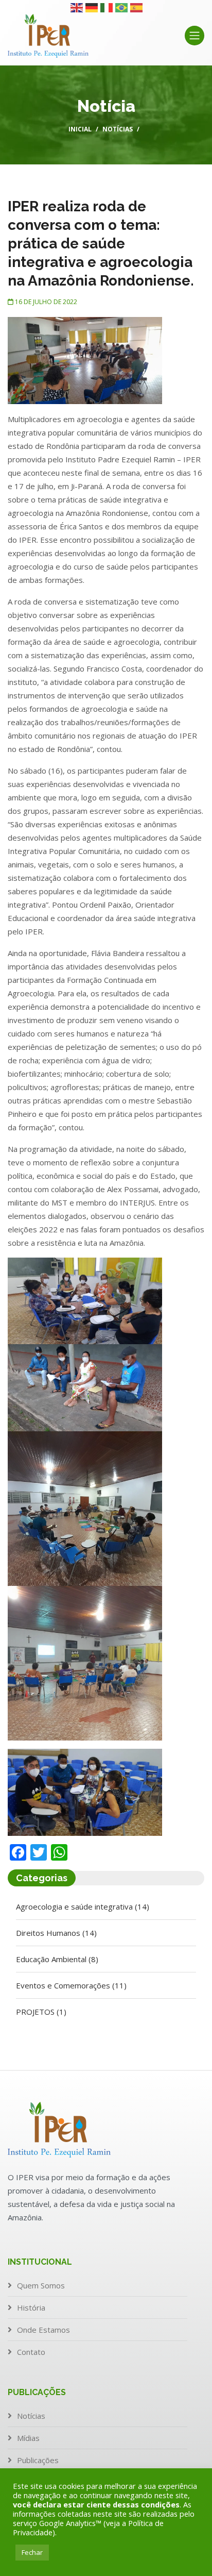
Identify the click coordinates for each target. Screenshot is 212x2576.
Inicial (80, 129)
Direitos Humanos (56, 1933)
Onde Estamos (43, 2330)
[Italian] (107, 7)
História (31, 2307)
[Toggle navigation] (195, 36)
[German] (92, 7)
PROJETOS (41, 2012)
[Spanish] (137, 7)
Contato (31, 2352)
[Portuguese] (122, 7)
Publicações (38, 2460)
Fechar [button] (32, 2552)
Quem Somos (41, 2285)
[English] (77, 7)
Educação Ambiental (57, 1959)
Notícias (118, 129)
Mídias (28, 2438)
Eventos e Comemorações (71, 1985)
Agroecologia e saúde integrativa (83, 1906)
